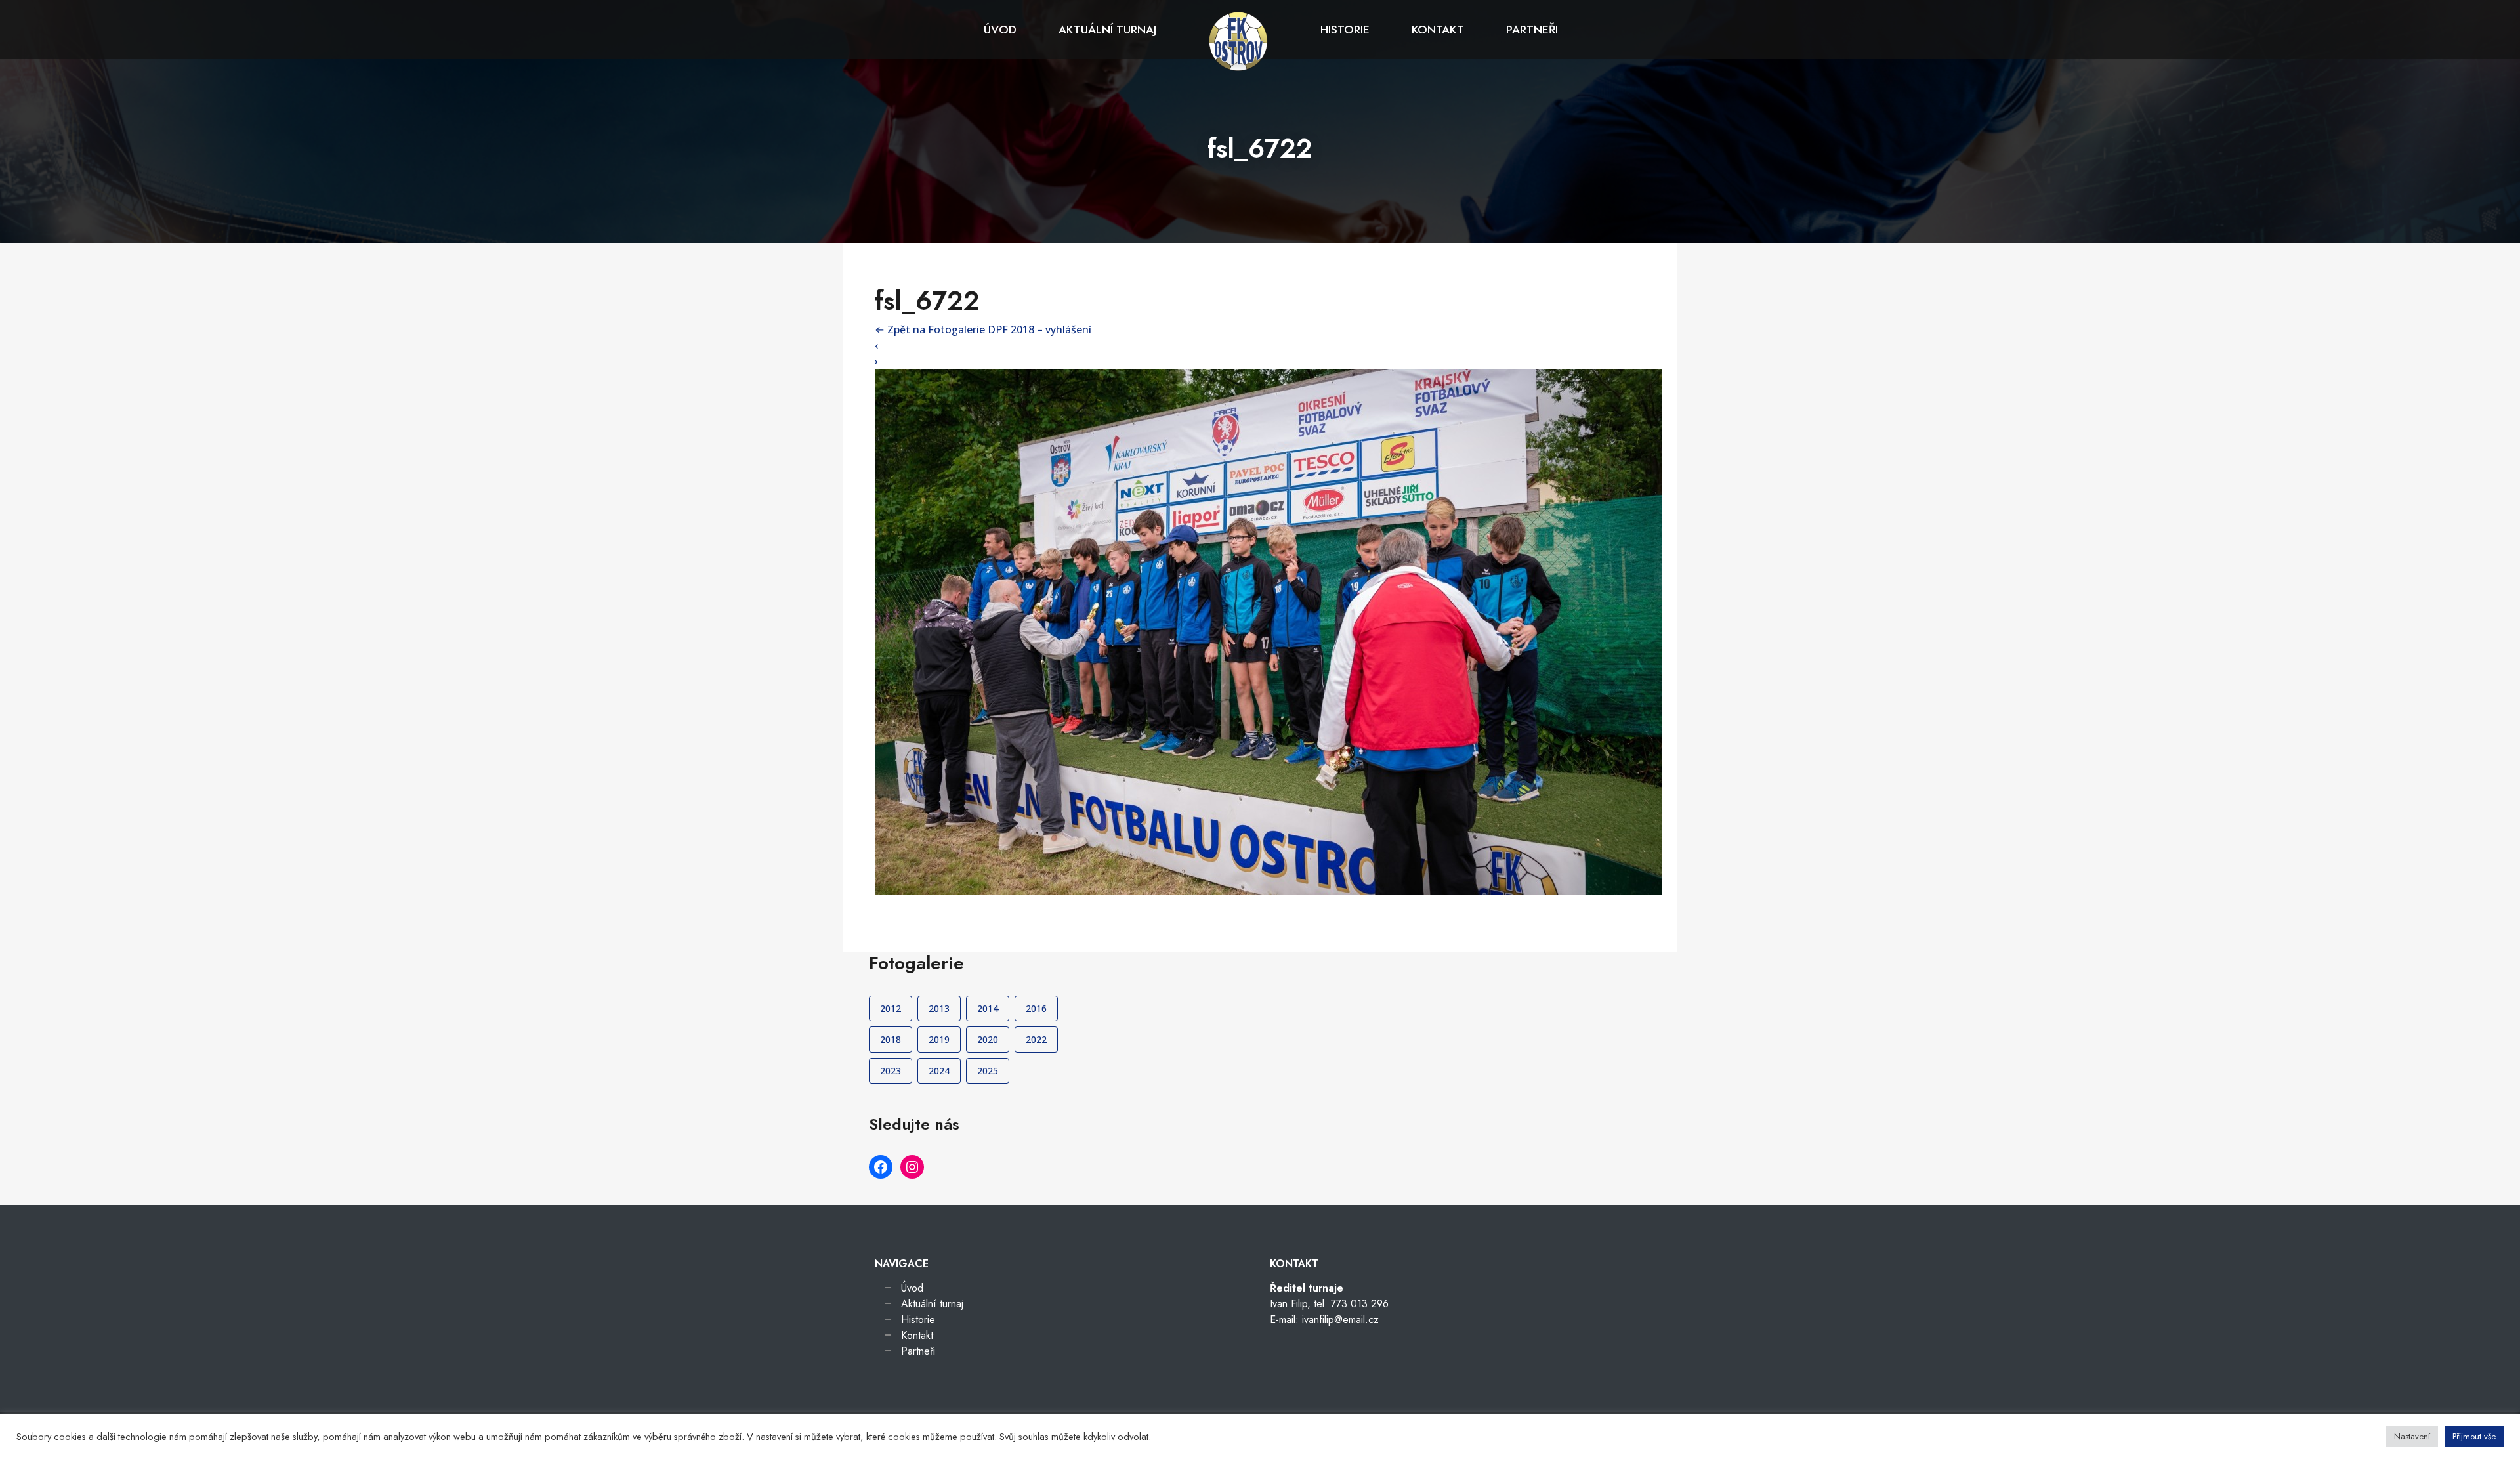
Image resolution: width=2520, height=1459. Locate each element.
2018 (891, 1039)
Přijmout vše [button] (2474, 1436)
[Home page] (1238, 40)
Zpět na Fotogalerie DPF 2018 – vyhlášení (983, 329)
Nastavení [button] (2412, 1436)
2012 (891, 1008)
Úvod (1000, 30)
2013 (939, 1008)
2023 (891, 1071)
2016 (1036, 1008)
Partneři (1532, 30)
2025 (988, 1071)
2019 (939, 1039)
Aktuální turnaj (1107, 30)
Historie (1345, 30)
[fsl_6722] (1269, 631)
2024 (939, 1071)
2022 (1036, 1039)
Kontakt (1438, 30)
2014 (988, 1008)
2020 (988, 1039)
